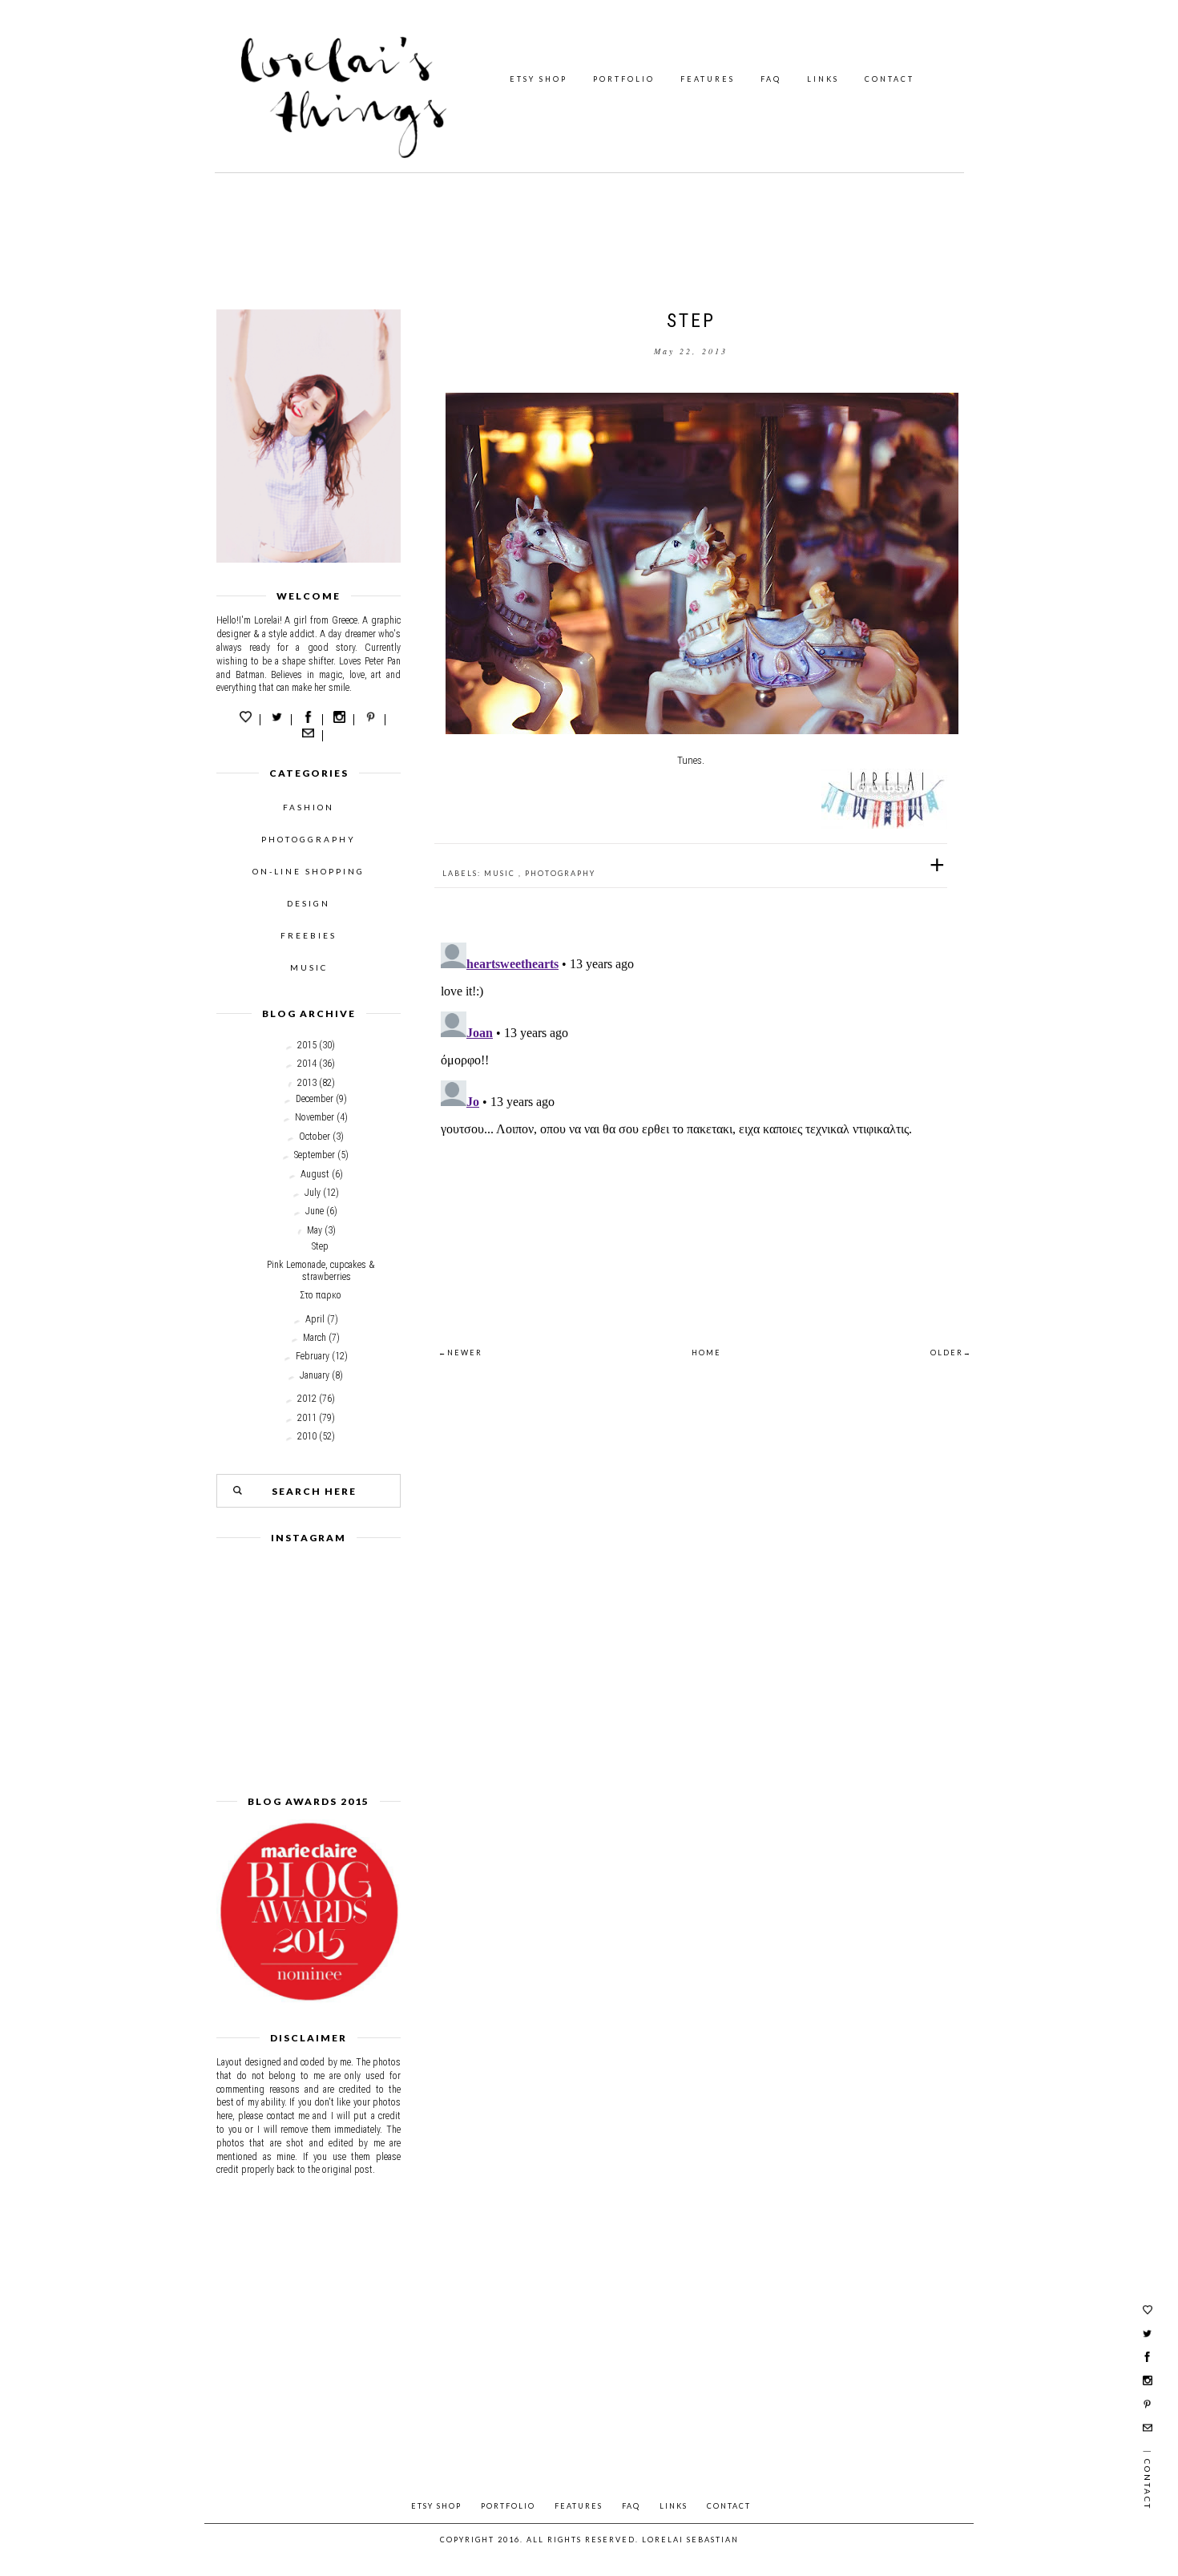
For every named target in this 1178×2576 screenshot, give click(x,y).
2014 (307, 1064)
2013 (307, 1083)
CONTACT (890, 79)
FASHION (309, 807)
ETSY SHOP (539, 79)
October (315, 1137)
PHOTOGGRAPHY (309, 839)
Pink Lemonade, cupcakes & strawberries (321, 1270)
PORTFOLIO (624, 79)
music (501, 873)
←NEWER (460, 1353)
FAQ (771, 79)
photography (560, 873)
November (315, 1117)
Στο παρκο (321, 1295)
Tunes (690, 760)
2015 (307, 1045)
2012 (307, 1399)
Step (320, 1246)
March (315, 1338)
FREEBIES (309, 935)
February (313, 1356)
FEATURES (708, 79)
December (315, 1099)
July (313, 1193)
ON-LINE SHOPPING (309, 871)
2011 (307, 1418)
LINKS (823, 79)
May (315, 1230)
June (315, 1211)
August (315, 1174)
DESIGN (309, 903)
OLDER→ (951, 1353)
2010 (307, 1436)
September (315, 1155)
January (315, 1375)
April (315, 1319)
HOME (706, 1353)
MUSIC (309, 967)
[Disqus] (691, 1137)
